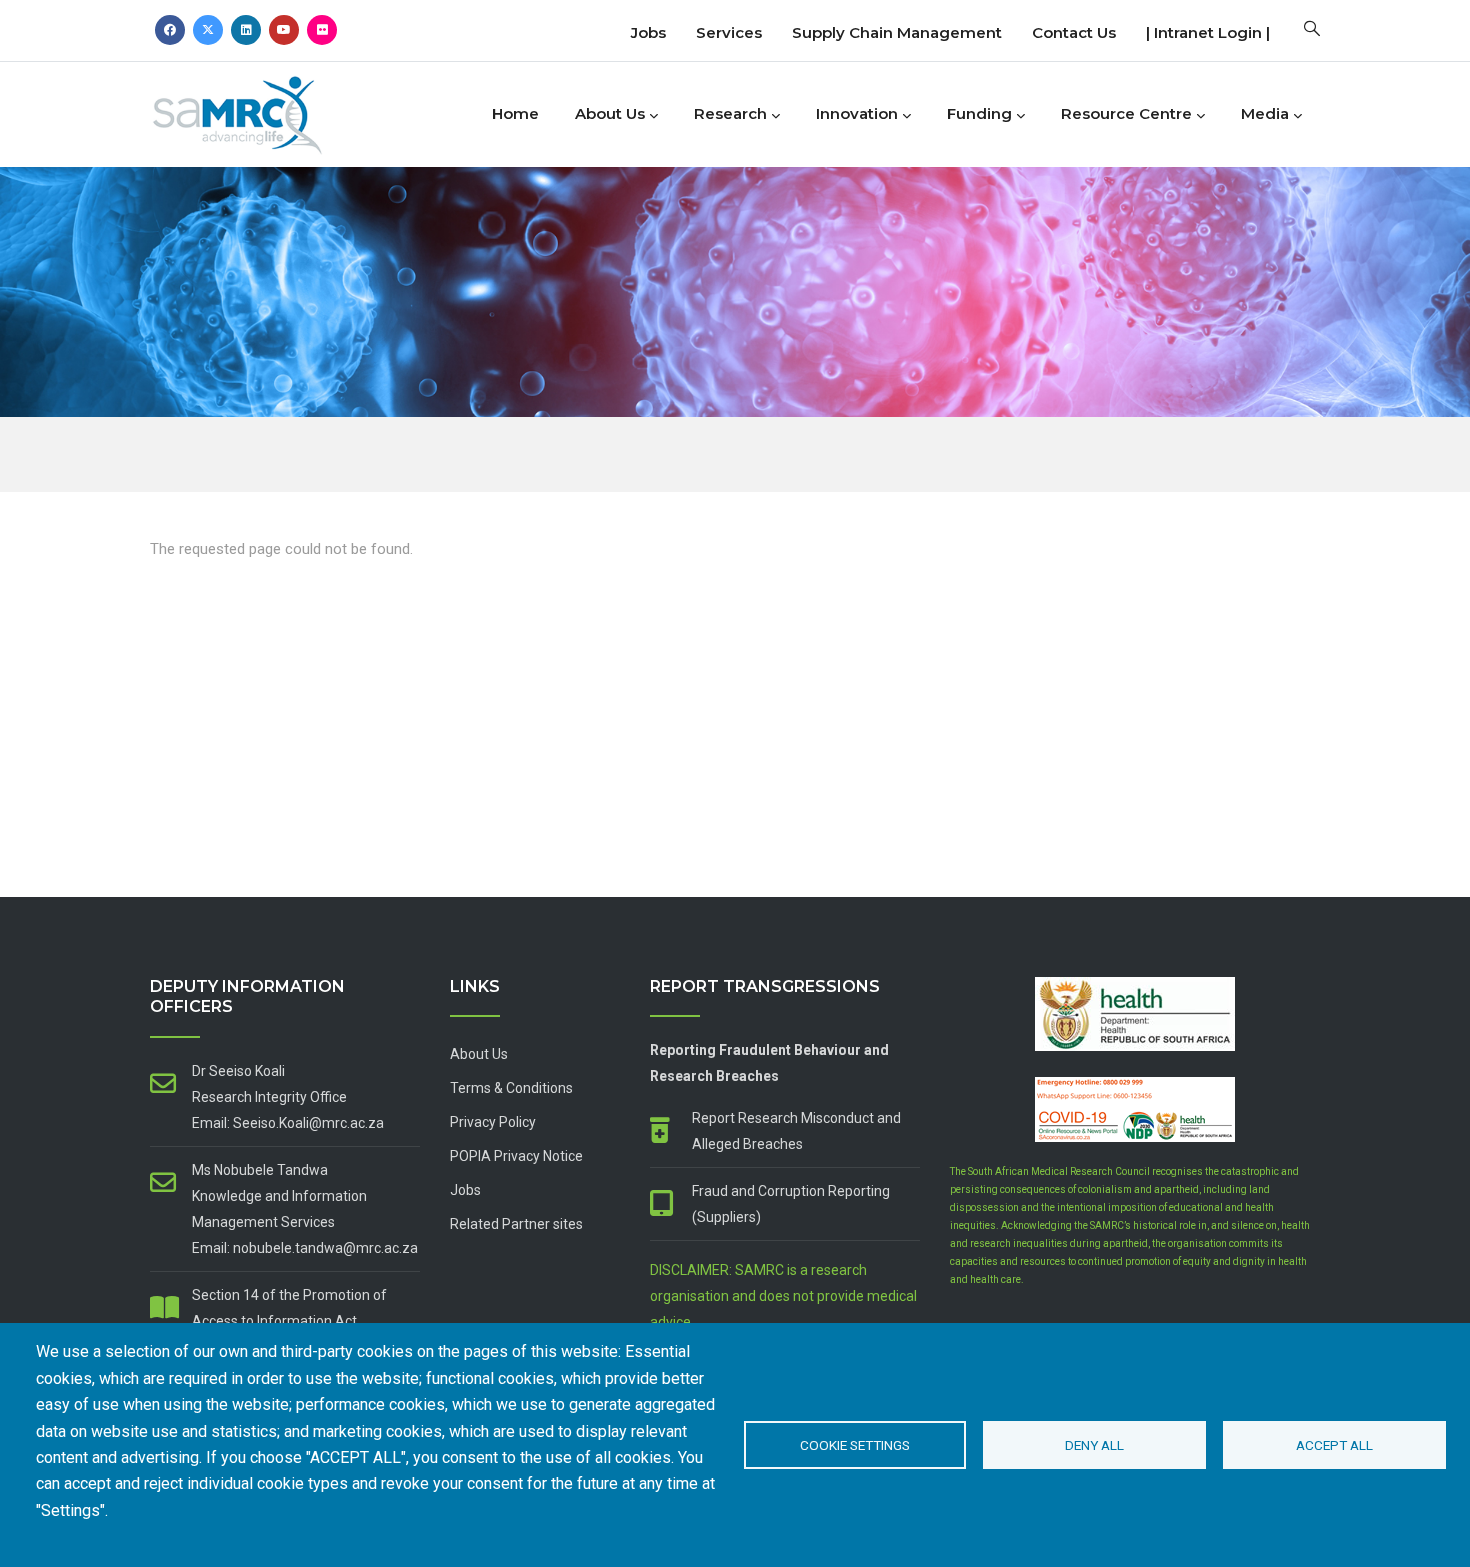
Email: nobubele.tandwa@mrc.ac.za (305, 1248)
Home (515, 113)
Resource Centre (1126, 113)
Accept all (1334, 1445)
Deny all (1094, 1445)
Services (729, 32)
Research (730, 113)
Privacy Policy (493, 1122)
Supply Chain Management (897, 32)
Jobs (648, 32)
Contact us (1074, 32)
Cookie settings (855, 1445)
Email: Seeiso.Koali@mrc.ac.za (288, 1123)
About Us (610, 113)
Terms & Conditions (511, 1088)
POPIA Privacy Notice (516, 1156)
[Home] (270, 109)
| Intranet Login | (1208, 32)
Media (1265, 113)
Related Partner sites (516, 1224)
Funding (979, 113)
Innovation (857, 113)
